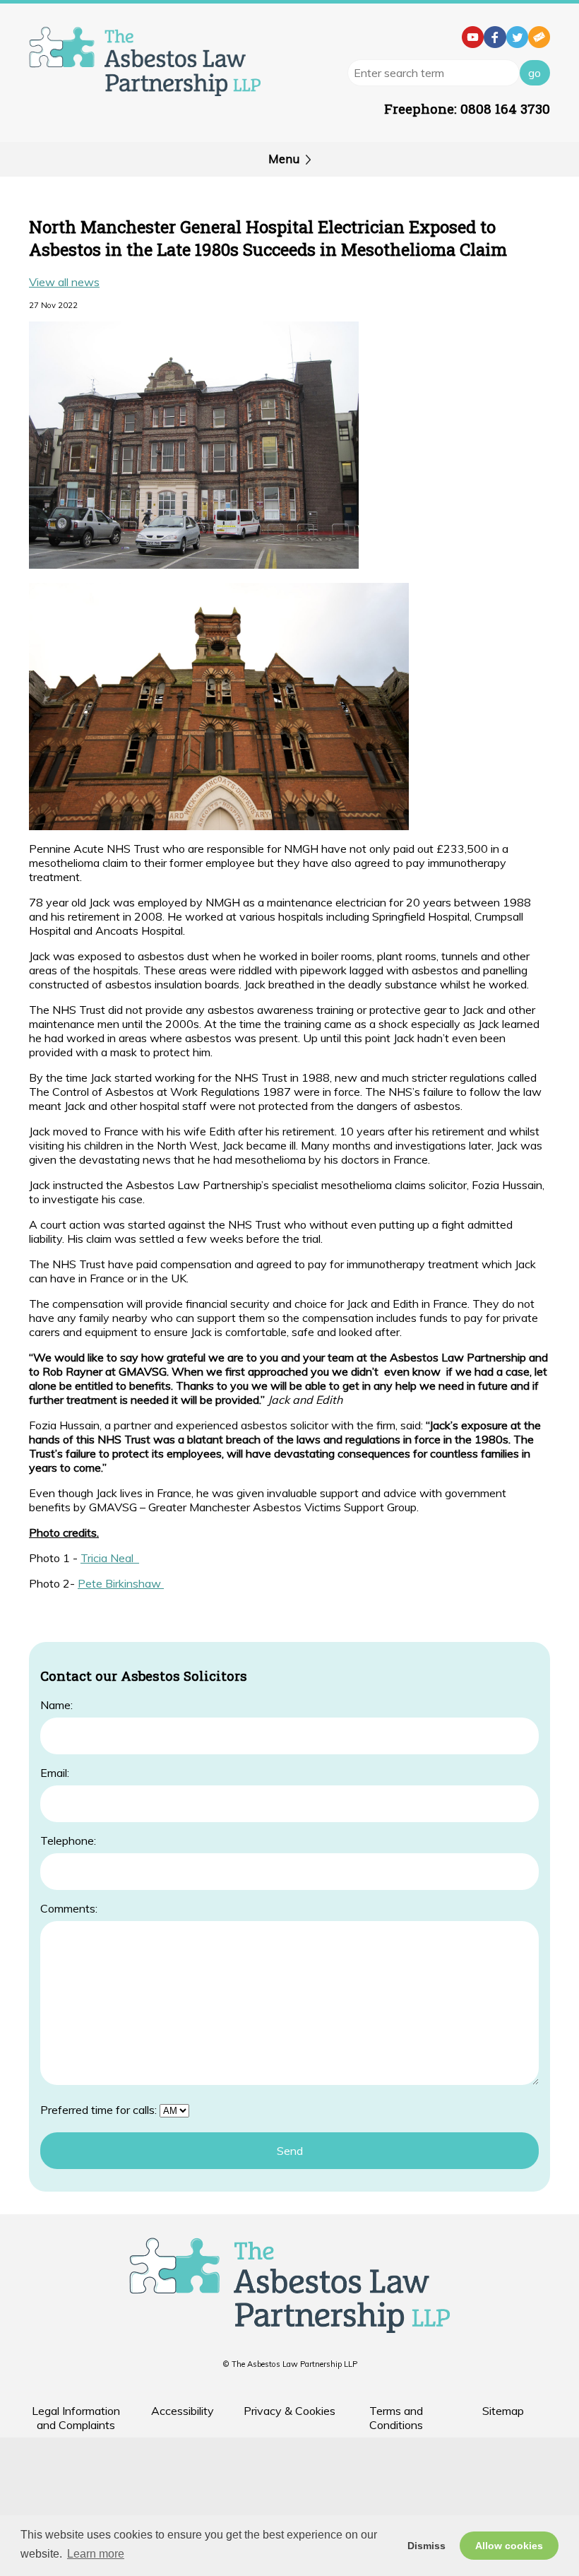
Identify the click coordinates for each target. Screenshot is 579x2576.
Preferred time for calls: (99, 2110)
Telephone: (68, 1841)
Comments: (69, 1908)
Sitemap (503, 2411)
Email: (55, 1773)
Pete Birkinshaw (121, 1583)
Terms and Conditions (396, 2418)
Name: (56, 1705)
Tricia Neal (110, 1558)
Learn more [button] (96, 2554)
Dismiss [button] (426, 2546)
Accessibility (183, 2411)
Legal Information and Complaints (76, 2418)
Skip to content (38, 11)
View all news (64, 282)
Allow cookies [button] (509, 2546)
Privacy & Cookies (289, 2411)
